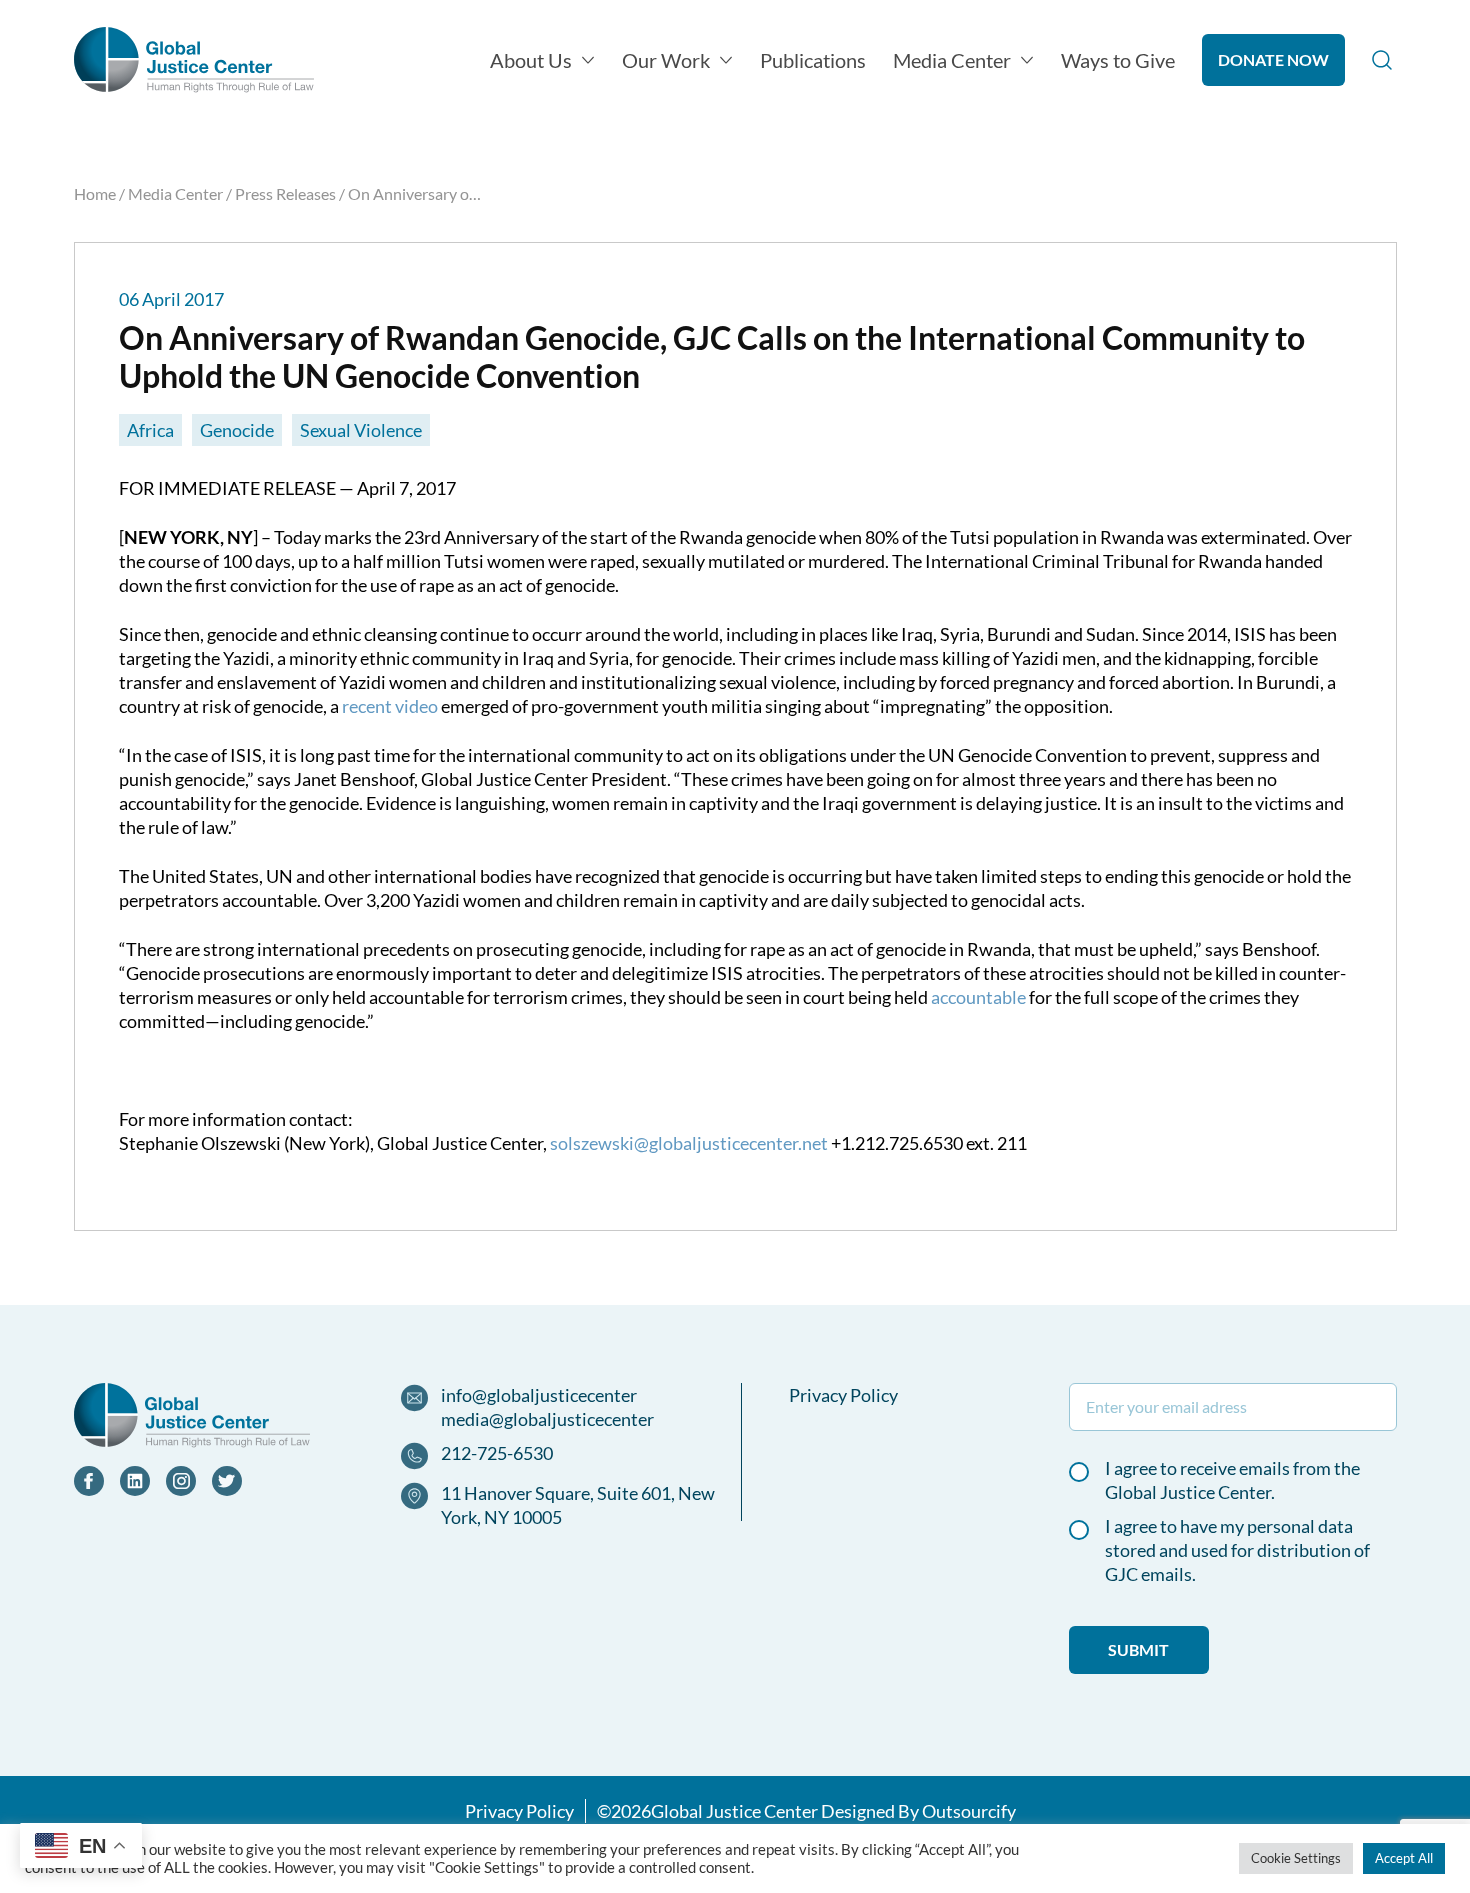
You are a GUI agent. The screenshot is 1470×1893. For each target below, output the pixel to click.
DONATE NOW (1273, 59)
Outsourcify (969, 1811)
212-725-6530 (497, 1453)
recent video (390, 706)
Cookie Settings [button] (1296, 1858)
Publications (813, 60)
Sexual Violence (361, 430)
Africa (150, 430)
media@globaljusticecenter (547, 1419)
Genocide (237, 430)
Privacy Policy (843, 1395)
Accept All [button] (1404, 1858)
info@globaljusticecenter (539, 1395)
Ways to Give (1118, 60)
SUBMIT (1138, 1649)
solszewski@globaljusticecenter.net (689, 1143)
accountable (978, 997)
